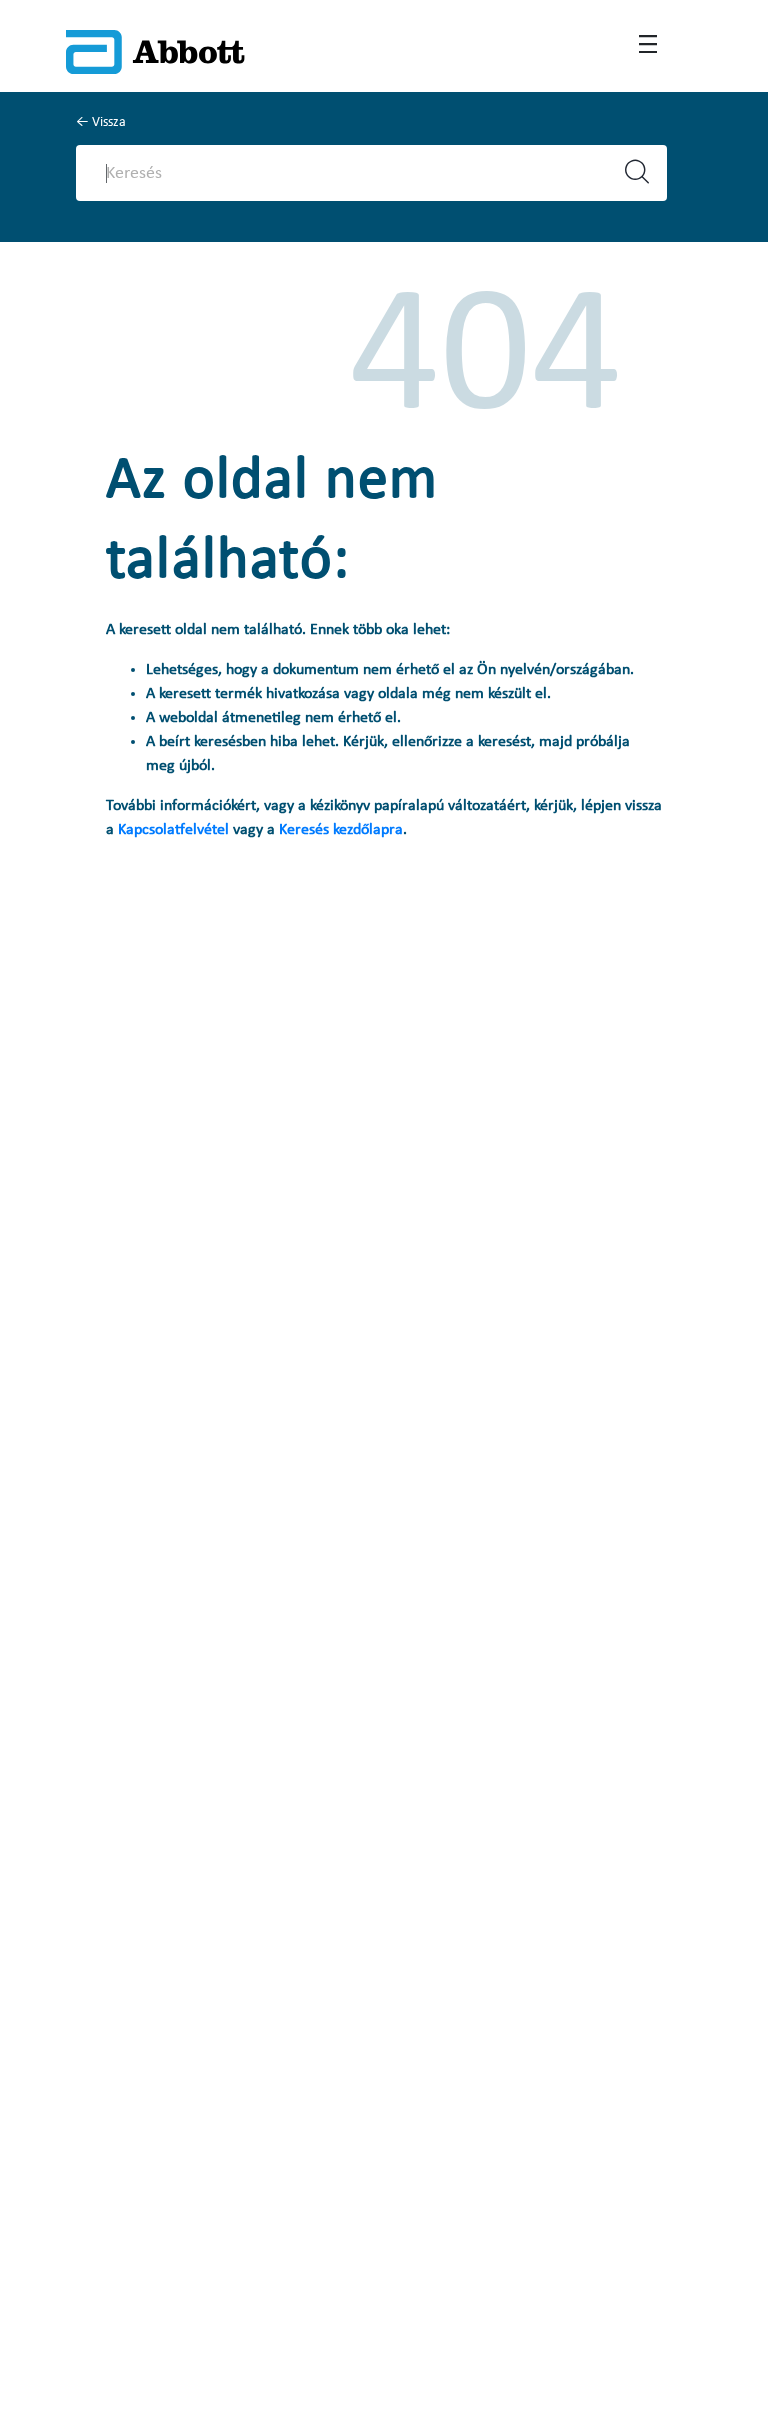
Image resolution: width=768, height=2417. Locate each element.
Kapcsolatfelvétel (175, 830)
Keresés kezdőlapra (341, 830)
